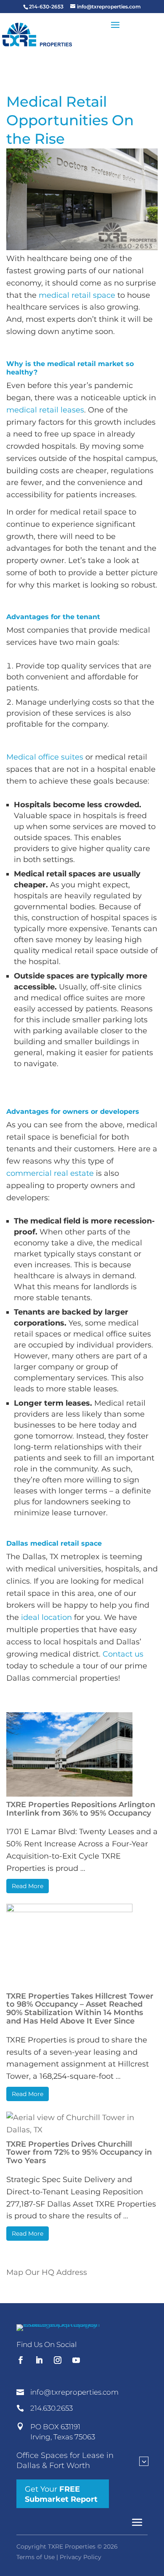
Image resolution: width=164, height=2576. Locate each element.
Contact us (123, 1654)
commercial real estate (50, 1173)
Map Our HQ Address (47, 2272)
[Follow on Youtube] (76, 2360)
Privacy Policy (81, 2557)
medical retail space (77, 295)
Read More (28, 1886)
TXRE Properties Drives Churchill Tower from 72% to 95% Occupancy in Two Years (79, 2153)
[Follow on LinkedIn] (39, 2360)
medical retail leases (45, 410)
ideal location (46, 1617)
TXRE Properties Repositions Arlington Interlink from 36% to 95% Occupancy (81, 1809)
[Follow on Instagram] (58, 2360)
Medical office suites (45, 757)
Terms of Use (36, 2557)
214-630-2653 (46, 7)
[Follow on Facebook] (21, 2360)
